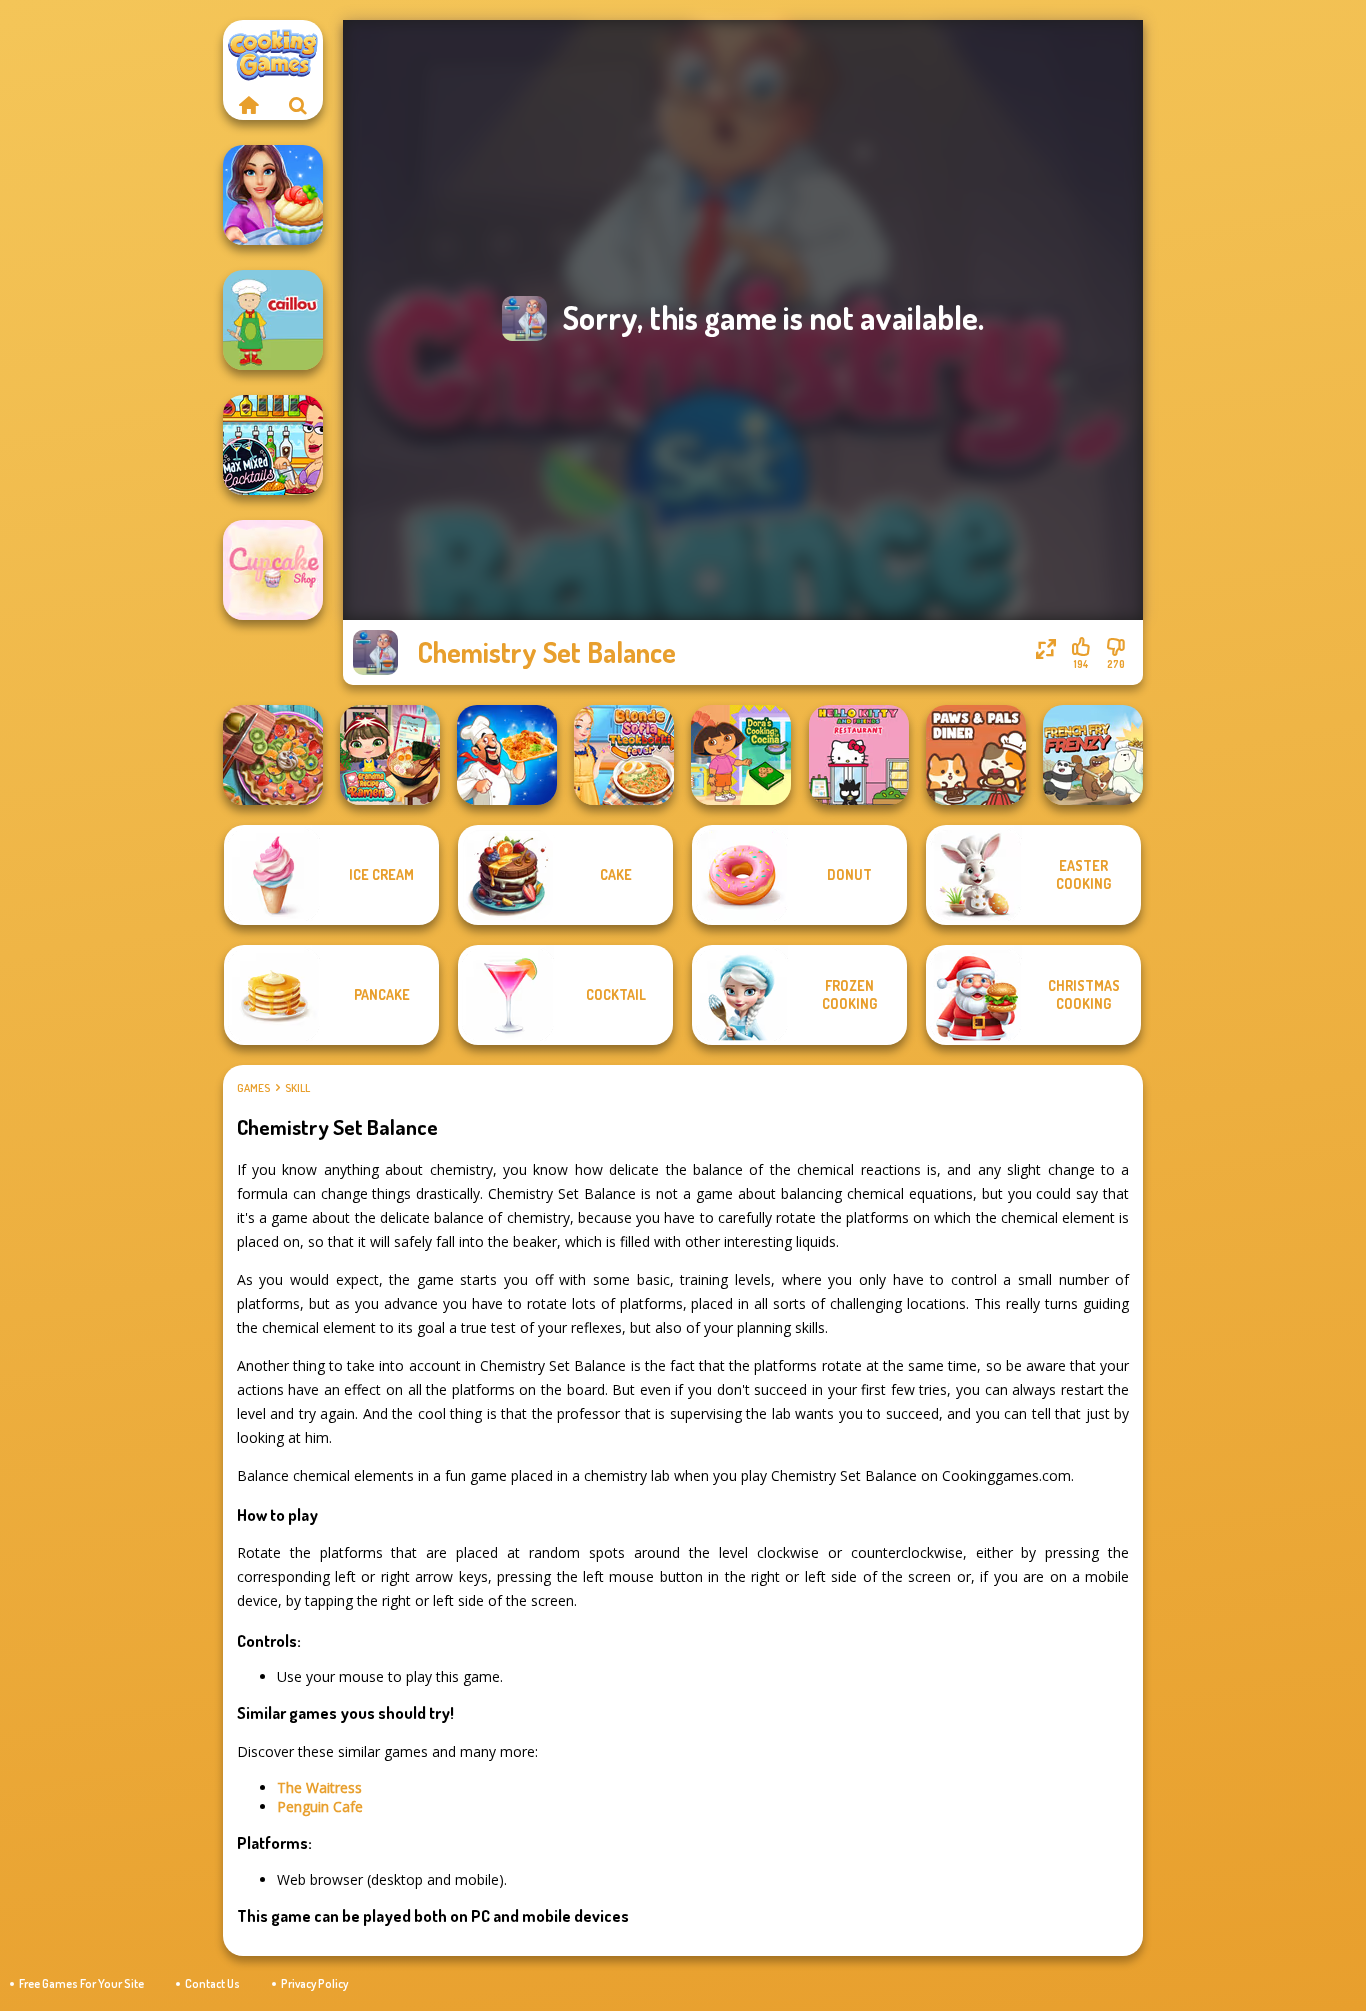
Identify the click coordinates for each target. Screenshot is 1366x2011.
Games (253, 1088)
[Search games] (298, 105)
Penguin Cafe (320, 1806)
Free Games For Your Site (81, 1983)
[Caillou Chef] (273, 320)
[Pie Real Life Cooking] (273, 755)
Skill (297, 1088)
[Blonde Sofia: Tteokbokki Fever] (624, 755)
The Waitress (319, 1787)
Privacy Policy (314, 1983)
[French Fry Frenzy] (1093, 755)
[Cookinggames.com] (248, 105)
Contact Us (212, 1983)
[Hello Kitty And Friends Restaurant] (859, 755)
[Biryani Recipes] (507, 755)
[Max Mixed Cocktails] (273, 445)
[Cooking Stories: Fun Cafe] (273, 195)
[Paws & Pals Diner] (976, 755)
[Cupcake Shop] (273, 570)
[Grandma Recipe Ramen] (390, 755)
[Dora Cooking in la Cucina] (741, 755)
